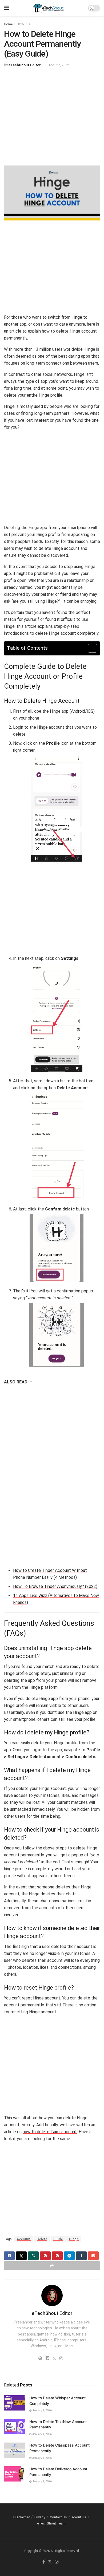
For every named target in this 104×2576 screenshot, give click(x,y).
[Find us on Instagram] (57, 2562)
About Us (79, 2517)
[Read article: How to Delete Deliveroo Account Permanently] (15, 2474)
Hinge (77, 317)
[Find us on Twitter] (50, 2562)
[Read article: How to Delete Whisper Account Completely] (15, 2403)
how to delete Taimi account (50, 2132)
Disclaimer (21, 2517)
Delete (42, 2239)
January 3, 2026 (42, 2410)
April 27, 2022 (59, 65)
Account (24, 2239)
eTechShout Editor (25, 65)
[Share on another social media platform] (52, 2266)
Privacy (40, 2517)
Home (8, 24)
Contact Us (58, 2517)
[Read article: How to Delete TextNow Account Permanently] (15, 2427)
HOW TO (23, 24)
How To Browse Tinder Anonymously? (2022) (55, 1586)
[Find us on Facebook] (44, 2562)
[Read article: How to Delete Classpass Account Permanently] (15, 2450)
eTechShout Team (51, 2523)
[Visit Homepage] (49, 8)
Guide (58, 2239)
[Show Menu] (7, 8)
